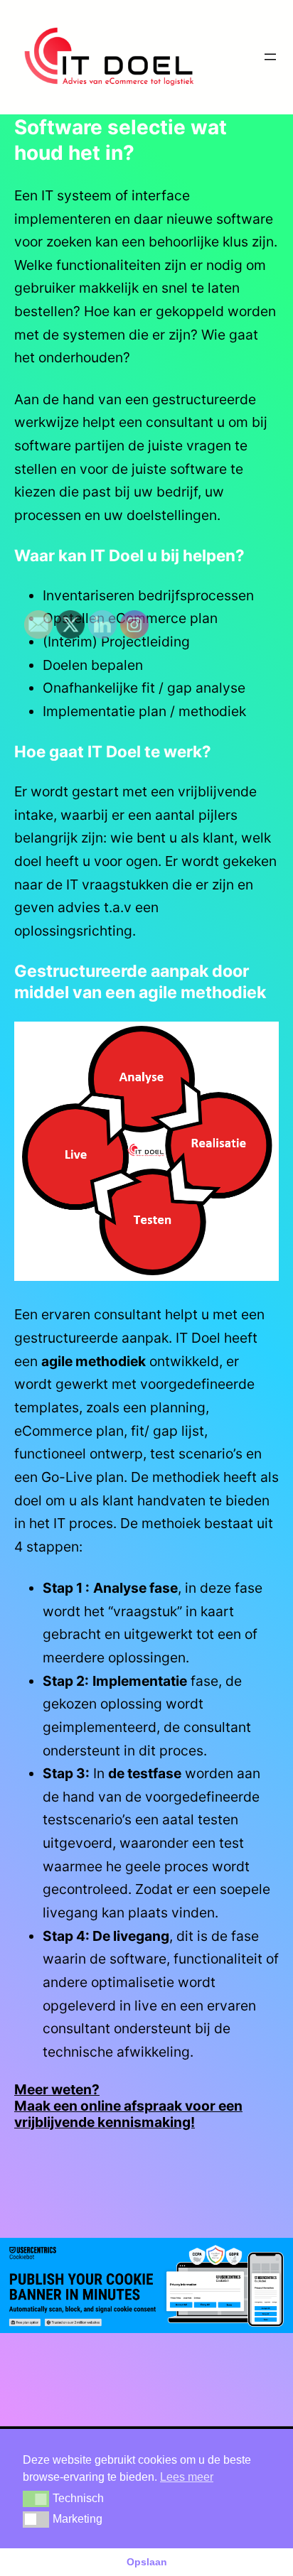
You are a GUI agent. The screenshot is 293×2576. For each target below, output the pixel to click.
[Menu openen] (270, 57)
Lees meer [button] (187, 2477)
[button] (36, 2499)
